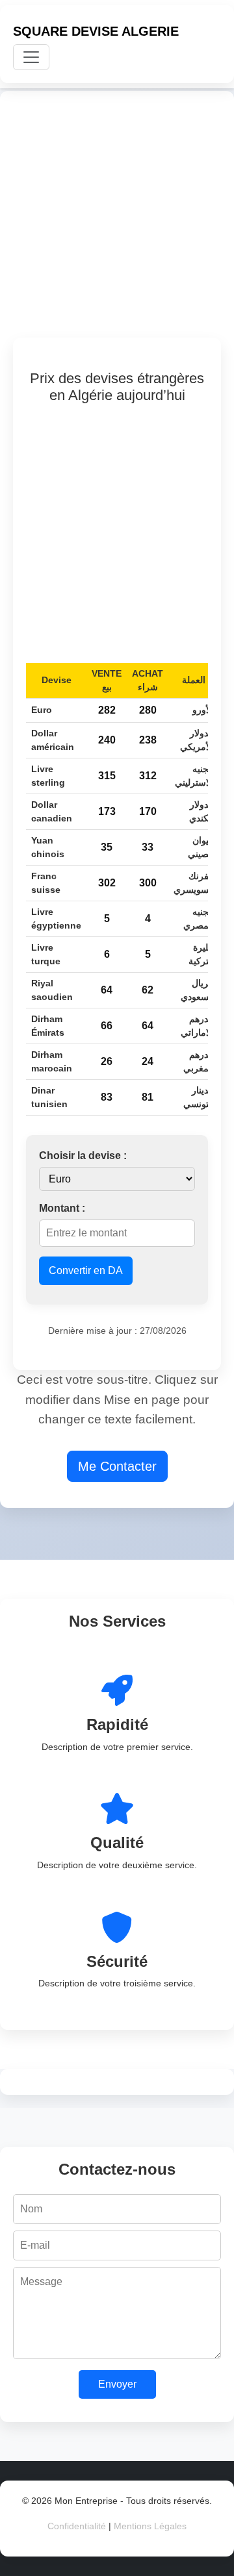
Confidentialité (77, 2526)
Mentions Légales (150, 2526)
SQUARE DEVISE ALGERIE (96, 31)
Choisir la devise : (83, 1156)
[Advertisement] (117, 221)
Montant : (62, 1208)
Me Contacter (117, 1466)
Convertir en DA (86, 1270)
